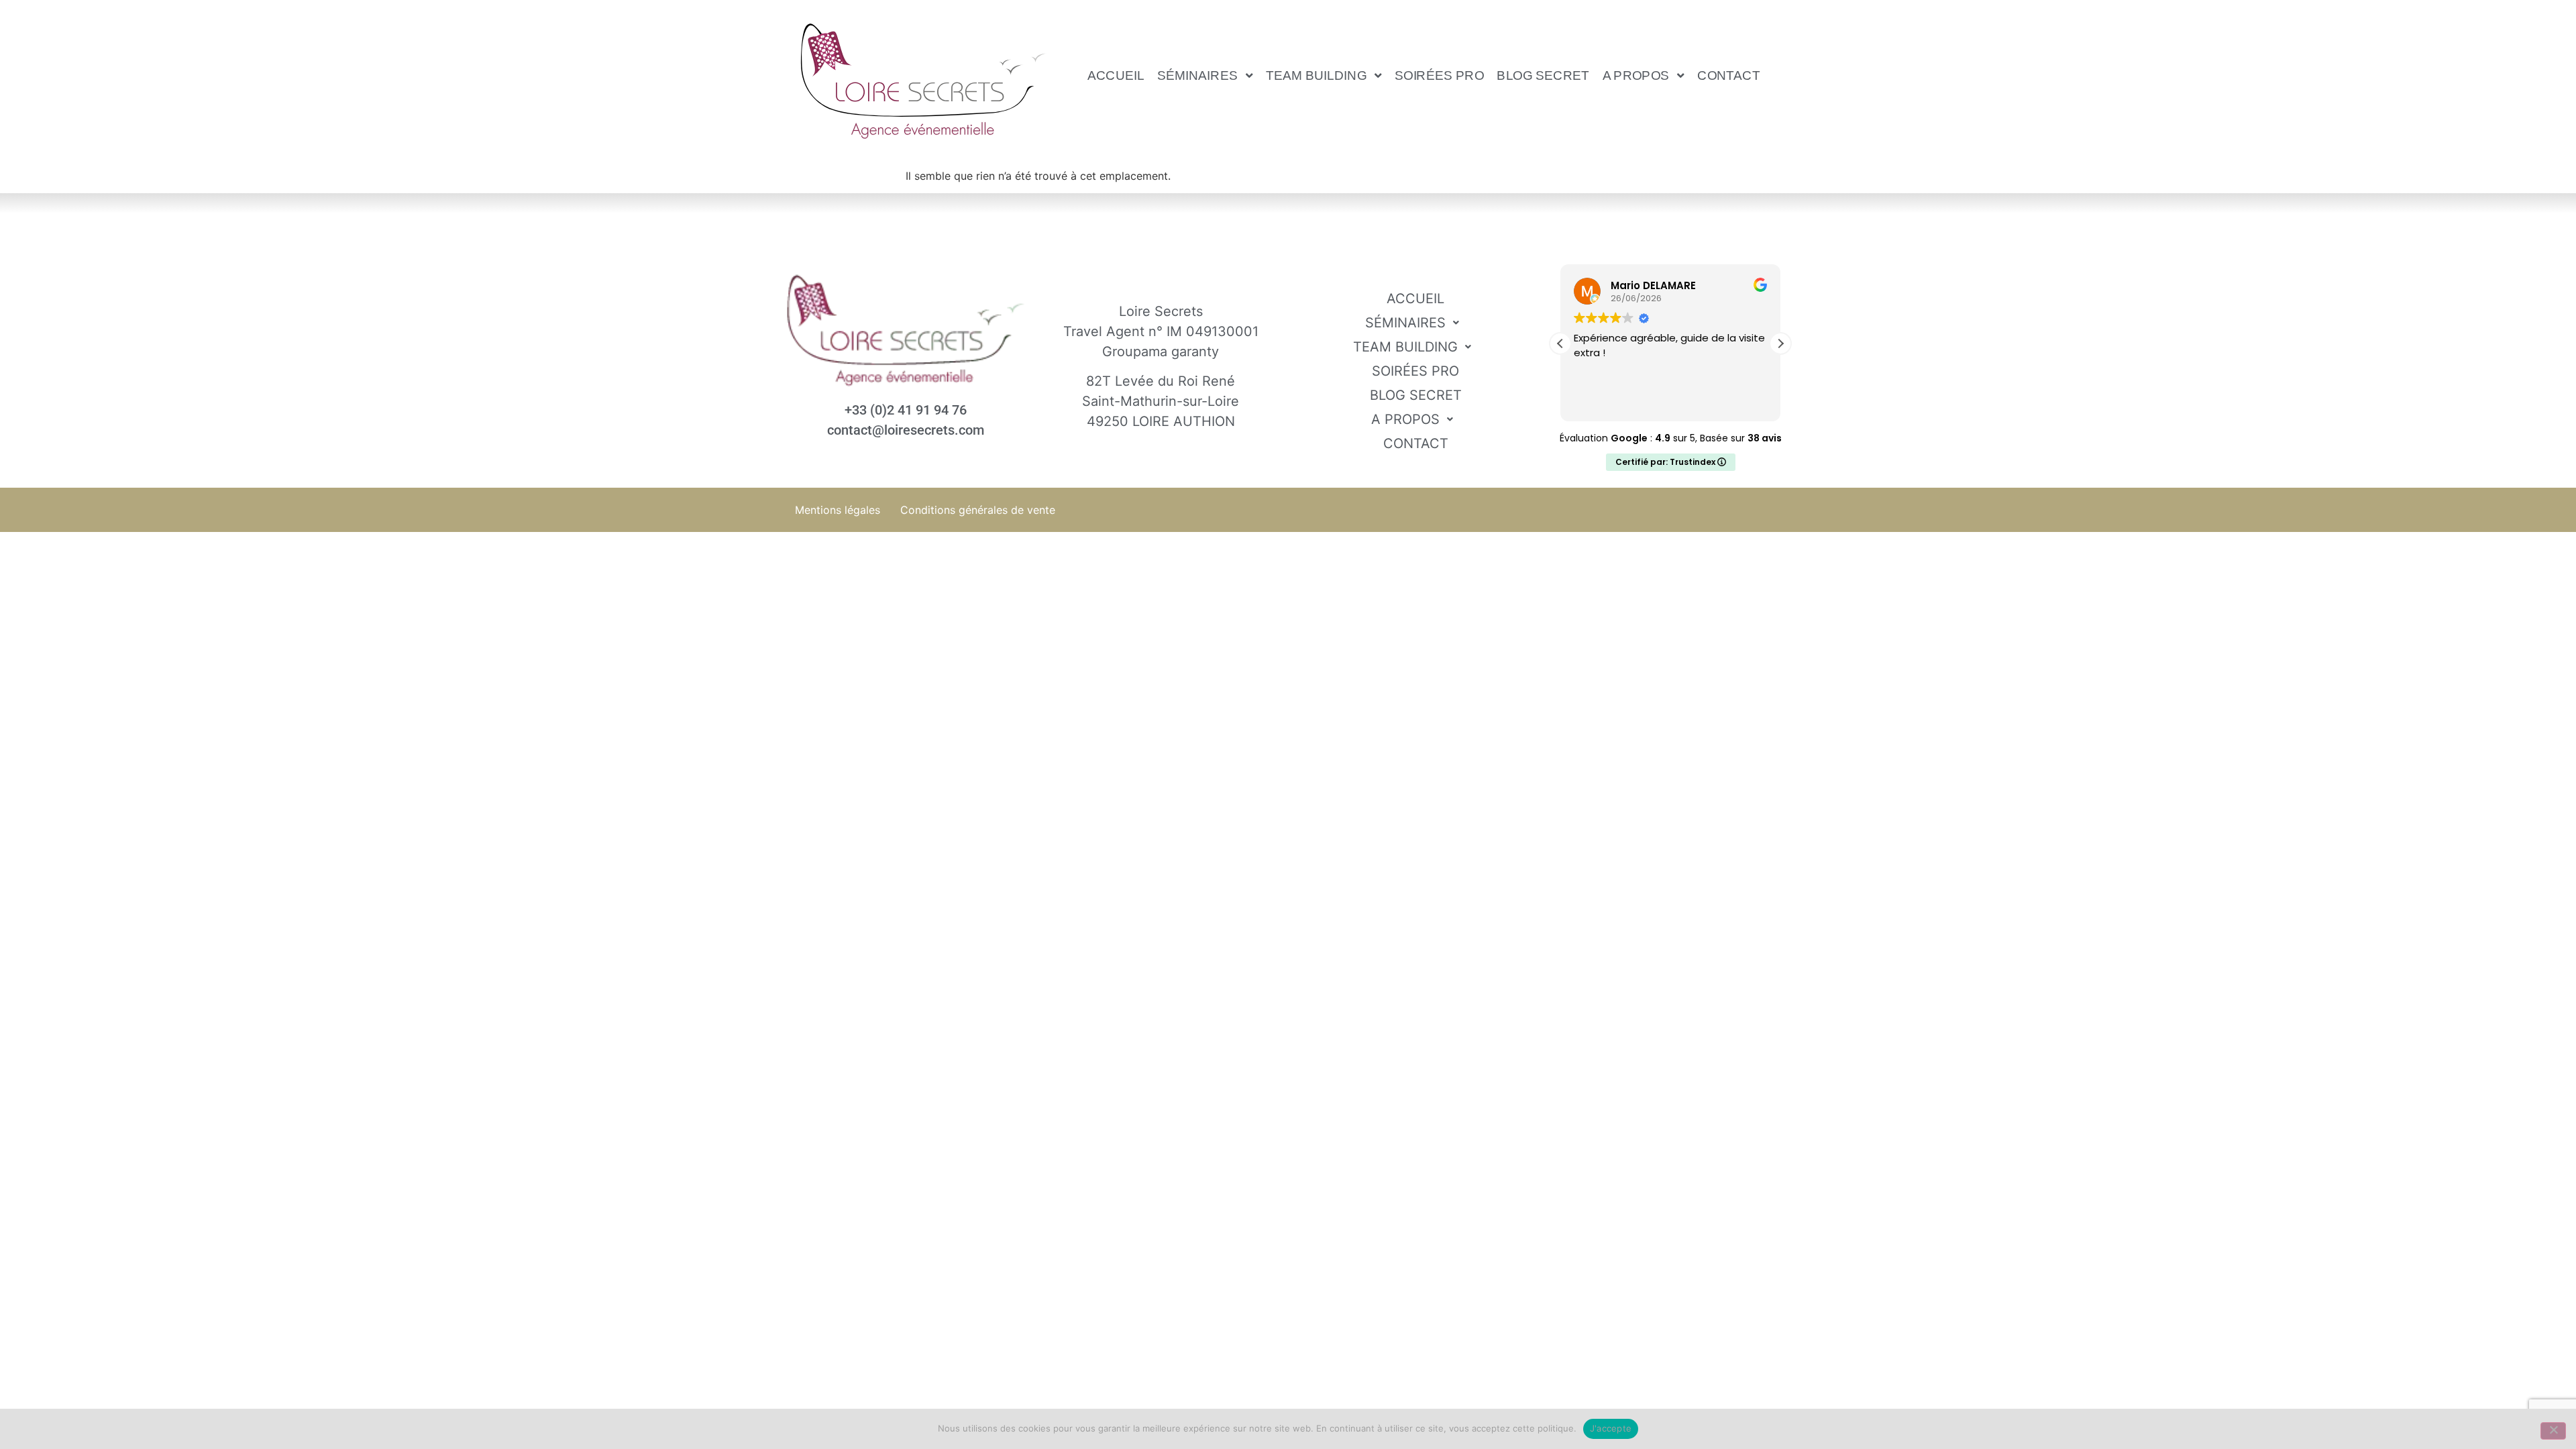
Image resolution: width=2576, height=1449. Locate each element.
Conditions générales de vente (978, 510)
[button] (1205, 75)
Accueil (1116, 75)
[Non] (2553, 1431)
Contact (1729, 75)
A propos (1636, 75)
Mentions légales (838, 510)
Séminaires (1197, 75)
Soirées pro (1439, 75)
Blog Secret (1544, 75)
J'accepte (1611, 1428)
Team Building (1316, 75)
